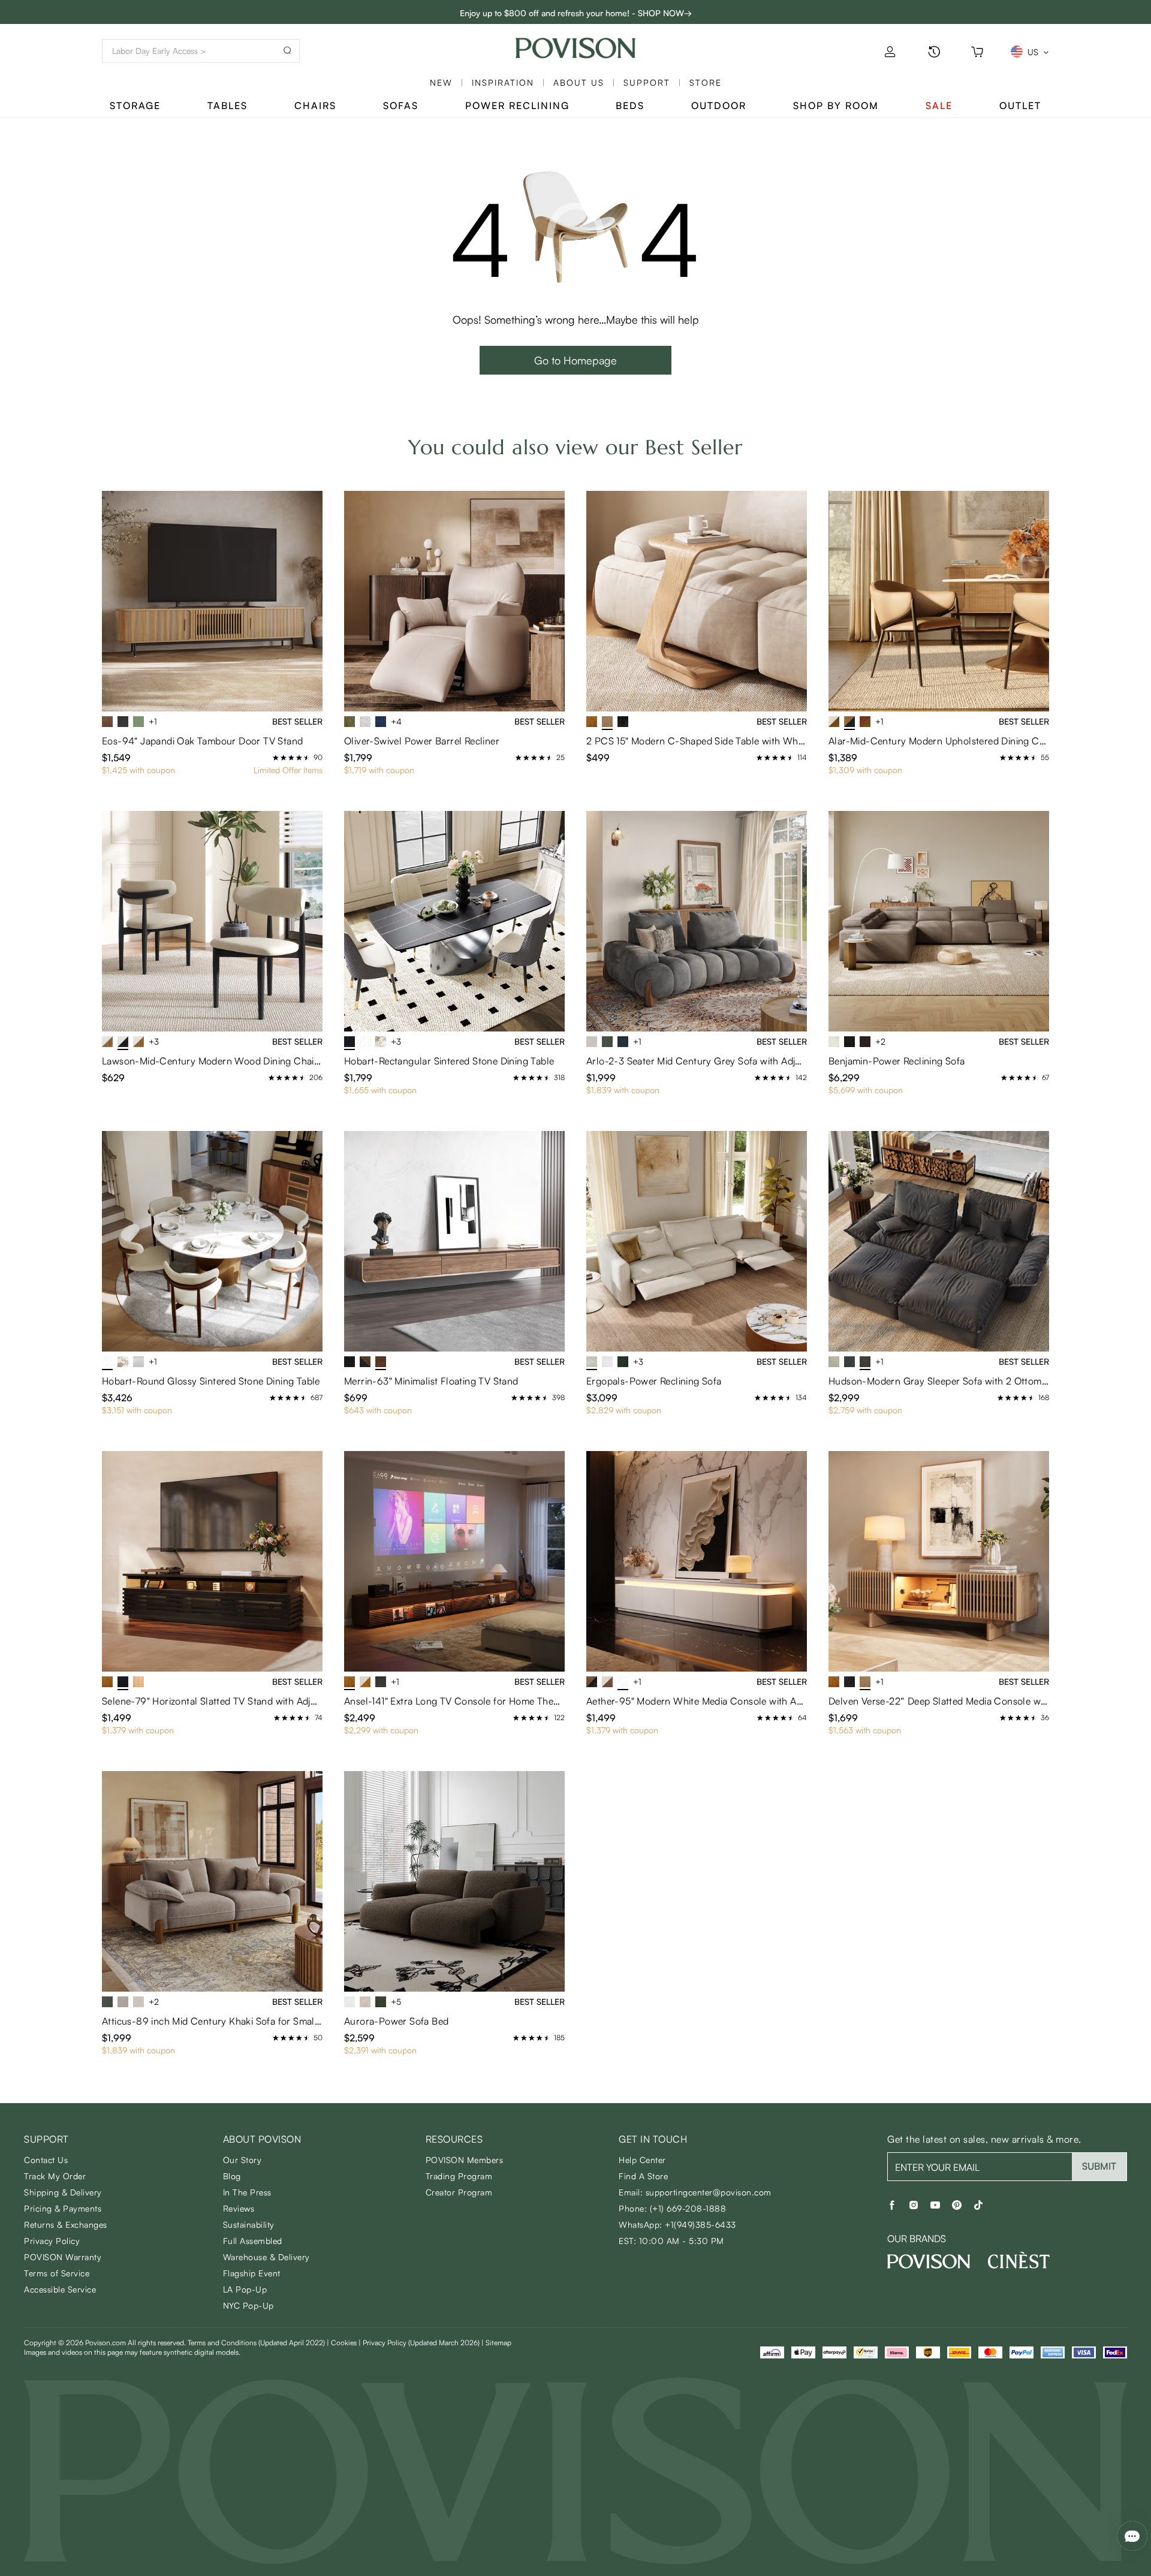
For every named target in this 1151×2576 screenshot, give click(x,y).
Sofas (401, 105)
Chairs (315, 105)
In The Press (247, 2192)
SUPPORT (647, 82)
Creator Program (459, 2192)
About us (579, 82)
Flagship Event (252, 2273)
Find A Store (643, 2176)
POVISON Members (465, 2160)
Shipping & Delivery (63, 2192)
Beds (630, 105)
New (441, 82)
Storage (135, 105)
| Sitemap (496, 2343)
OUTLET (1020, 105)
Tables (228, 105)
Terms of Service (57, 2273)
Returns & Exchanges (66, 2224)
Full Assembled (253, 2241)
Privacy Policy (52, 2241)
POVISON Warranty (63, 2257)
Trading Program (459, 2176)
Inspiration (503, 82)
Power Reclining (517, 105)
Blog (232, 2176)
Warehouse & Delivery (266, 2257)
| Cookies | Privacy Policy (403, 2343)
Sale (939, 105)
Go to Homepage (575, 360)
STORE (706, 82)
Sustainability (249, 2224)
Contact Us (46, 2160)
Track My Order (55, 2176)
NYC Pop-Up (248, 2305)
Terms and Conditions (256, 2343)
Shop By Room (836, 105)
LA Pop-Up (245, 2289)
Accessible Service (60, 2289)
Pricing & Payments (63, 2208)
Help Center (642, 2160)
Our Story (242, 2160)
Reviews (239, 2208)
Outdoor (719, 105)
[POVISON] (929, 2261)
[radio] (276, 758)
